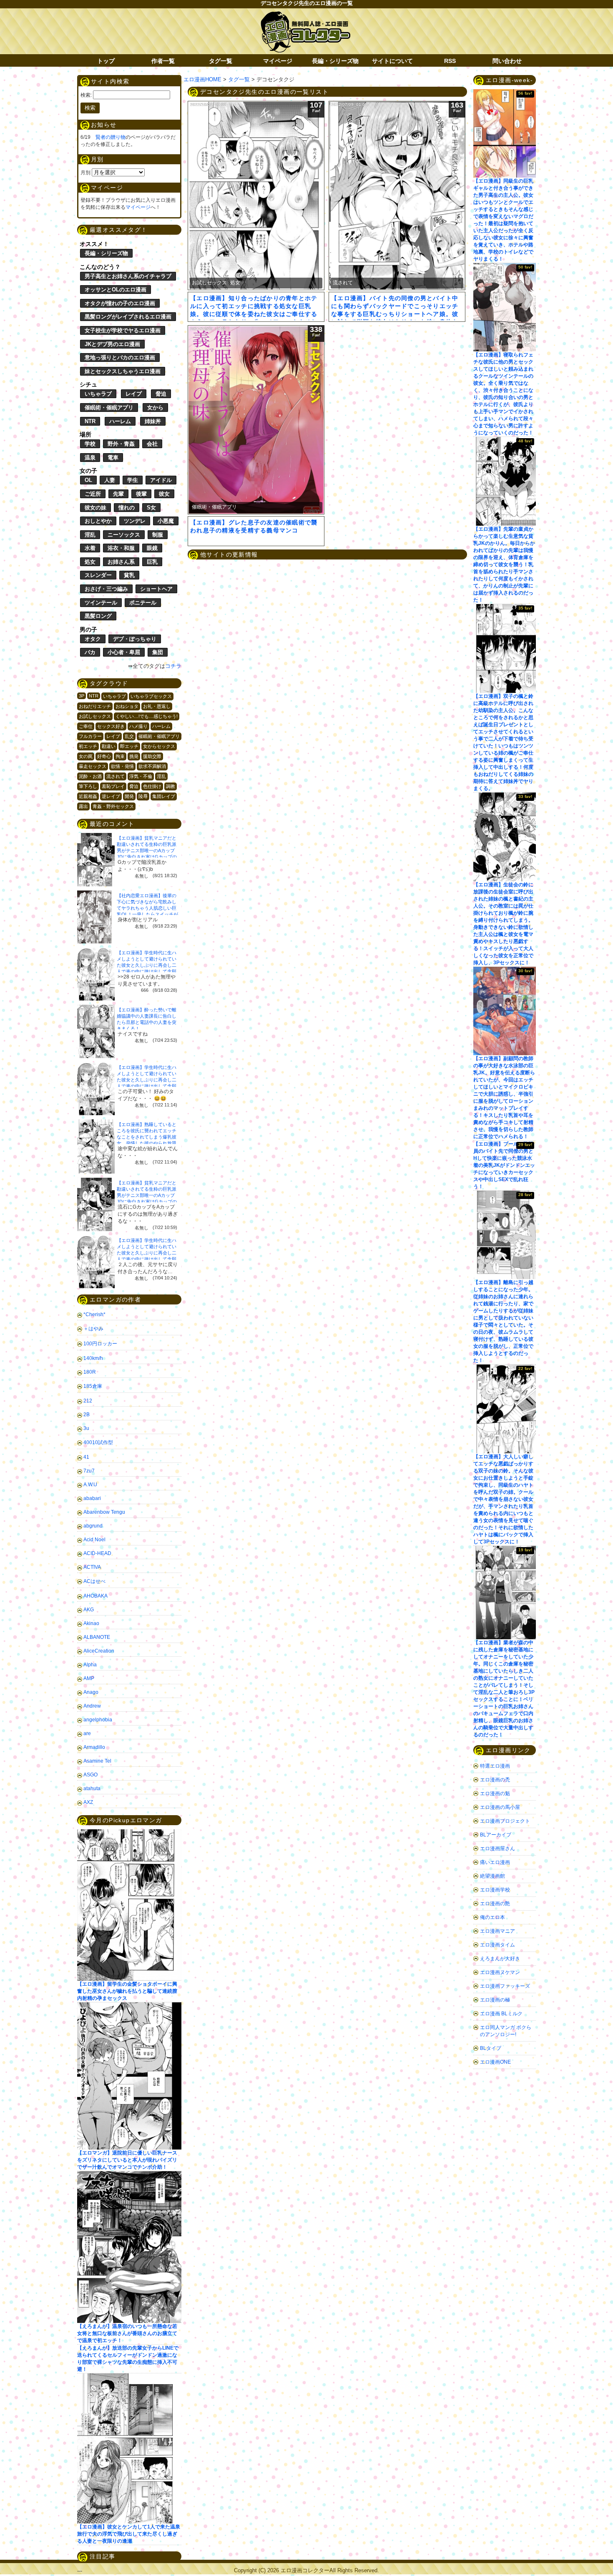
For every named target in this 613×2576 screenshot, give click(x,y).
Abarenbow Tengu (104, 1512)
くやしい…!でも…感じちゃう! (147, 716)
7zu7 (89, 1471)
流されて (116, 776)
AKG (89, 1610)
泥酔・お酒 (90, 776)
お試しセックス (95, 716)
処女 (90, 562)
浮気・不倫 (141, 776)
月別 (85, 173)
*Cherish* (94, 1314)
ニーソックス (124, 535)
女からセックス (159, 746)
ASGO (90, 1775)
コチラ (173, 666)
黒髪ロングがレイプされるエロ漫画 (128, 317)
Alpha (90, 1665)
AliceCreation (99, 1651)
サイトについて (392, 61)
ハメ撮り (138, 726)
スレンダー (98, 575)
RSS (450, 61)
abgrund (93, 1526)
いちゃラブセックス (151, 696)
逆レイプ (111, 796)
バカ (90, 652)
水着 (90, 548)
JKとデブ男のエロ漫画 (112, 344)
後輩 (141, 494)
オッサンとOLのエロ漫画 (116, 290)
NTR (90, 421)
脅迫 (161, 394)
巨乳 (152, 562)
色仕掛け (152, 786)
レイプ (134, 394)
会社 (152, 444)
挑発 (134, 756)
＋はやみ (93, 1329)
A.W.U (90, 1485)
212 (88, 1401)
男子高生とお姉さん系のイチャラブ (128, 276)
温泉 (90, 458)
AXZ (88, 1802)
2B (87, 1415)
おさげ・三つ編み (106, 589)
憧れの (127, 508)
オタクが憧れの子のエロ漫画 (120, 303)
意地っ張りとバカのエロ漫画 (120, 357)
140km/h (93, 1358)
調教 (171, 786)
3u (86, 1428)
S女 (151, 508)
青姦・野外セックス (113, 806)
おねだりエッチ (95, 706)
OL (88, 480)
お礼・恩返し (157, 706)
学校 (90, 444)
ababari (92, 1498)
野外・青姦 (121, 444)
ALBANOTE (97, 1637)
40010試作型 (98, 1442)
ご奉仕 (86, 726)
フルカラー (90, 736)
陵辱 (143, 796)
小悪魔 (166, 521)
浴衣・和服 (121, 548)
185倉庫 (93, 1386)
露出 (83, 806)
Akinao (91, 1623)
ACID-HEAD (97, 1553)
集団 (158, 652)
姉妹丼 (153, 421)
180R (90, 1372)
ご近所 (93, 494)
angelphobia (98, 1720)
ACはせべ (94, 1581)
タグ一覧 (221, 61)
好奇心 (104, 756)
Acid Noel (94, 1540)
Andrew (92, 1706)
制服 (158, 535)
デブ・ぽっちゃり (135, 639)
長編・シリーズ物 (335, 61)
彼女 (164, 494)
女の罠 (86, 756)
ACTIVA (92, 1567)
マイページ (278, 61)
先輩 (118, 494)
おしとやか (98, 521)
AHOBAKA (95, 1596)
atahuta (92, 1788)
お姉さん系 (121, 562)
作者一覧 (163, 61)
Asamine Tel (97, 1761)
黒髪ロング (98, 616)
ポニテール (143, 603)
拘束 (120, 756)
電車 (113, 458)
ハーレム (120, 421)
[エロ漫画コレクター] (305, 16)
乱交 (129, 736)
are (87, 1733)
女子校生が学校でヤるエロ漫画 (123, 330)
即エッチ (129, 746)
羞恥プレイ (113, 786)
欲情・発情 (122, 766)
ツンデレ (135, 521)
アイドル (161, 480)
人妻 (110, 480)
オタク (93, 639)
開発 (129, 796)
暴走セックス (93, 766)
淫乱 (90, 535)
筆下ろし (88, 786)
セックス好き (111, 726)
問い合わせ (507, 61)
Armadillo (94, 1747)
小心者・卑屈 (124, 652)
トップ (106, 61)
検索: (86, 95)
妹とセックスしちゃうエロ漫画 (123, 371)
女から (155, 408)
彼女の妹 (95, 508)
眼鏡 (152, 548)
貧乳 (129, 575)
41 (86, 1457)
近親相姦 (88, 796)
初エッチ (88, 746)
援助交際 (152, 756)
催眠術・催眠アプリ (109, 408)
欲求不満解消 (152, 766)
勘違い (109, 746)
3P (82, 696)
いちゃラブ (98, 394)
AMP (89, 1678)
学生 (133, 480)
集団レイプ (164, 796)
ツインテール (101, 603)
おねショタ (127, 706)
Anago (91, 1692)
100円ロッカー (100, 1344)
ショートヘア (156, 589)
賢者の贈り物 (111, 137)
